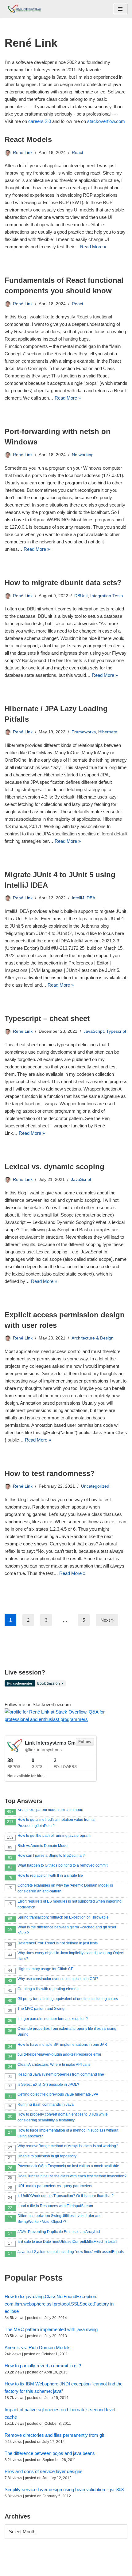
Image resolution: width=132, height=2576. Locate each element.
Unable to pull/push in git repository (47, 2156)
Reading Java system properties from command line (61, 2074)
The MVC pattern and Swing (41, 2009)
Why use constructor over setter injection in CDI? (58, 1979)
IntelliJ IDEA (83, 898)
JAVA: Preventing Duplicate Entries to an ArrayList (59, 2232)
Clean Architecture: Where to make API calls (54, 2065)
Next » (107, 1620)
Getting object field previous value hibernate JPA (58, 2094)
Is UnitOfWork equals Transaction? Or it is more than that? (66, 2196)
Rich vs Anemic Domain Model (43, 1846)
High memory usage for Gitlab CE (45, 1969)
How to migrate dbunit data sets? (63, 583)
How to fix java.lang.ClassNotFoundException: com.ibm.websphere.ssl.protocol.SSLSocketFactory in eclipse (59, 2304)
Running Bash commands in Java (46, 2105)
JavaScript (94, 1031)
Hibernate (108, 732)
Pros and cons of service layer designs (44, 2471)
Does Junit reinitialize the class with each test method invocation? (72, 2176)
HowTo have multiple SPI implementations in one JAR (62, 2045)
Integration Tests (107, 596)
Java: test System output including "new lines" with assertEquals (71, 2252)
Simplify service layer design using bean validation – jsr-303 (64, 2489)
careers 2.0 (40, 121)
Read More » (93, 247)
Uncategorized (95, 1486)
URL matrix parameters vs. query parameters (55, 2186)
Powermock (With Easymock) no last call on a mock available (68, 2166)
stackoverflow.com (106, 121)
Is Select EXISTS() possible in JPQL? (48, 2085)
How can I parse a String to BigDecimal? (51, 1856)
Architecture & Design (93, 1338)
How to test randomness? (50, 1473)
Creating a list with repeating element (49, 1989)
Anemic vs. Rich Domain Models (38, 2347)
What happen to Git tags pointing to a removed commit (62, 1865)
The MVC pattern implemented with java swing (51, 2329)
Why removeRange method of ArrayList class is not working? (68, 2146)
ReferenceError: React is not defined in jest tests (58, 1943)
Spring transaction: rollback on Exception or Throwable (63, 1917)
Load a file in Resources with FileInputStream (55, 2206)
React (78, 153)
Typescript (116, 1031)
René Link (23, 153)
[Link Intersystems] (23, 9)
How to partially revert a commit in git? (43, 2366)
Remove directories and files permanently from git (54, 2435)
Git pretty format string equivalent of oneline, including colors (68, 1999)
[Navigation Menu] (120, 9)
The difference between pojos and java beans (50, 2453)
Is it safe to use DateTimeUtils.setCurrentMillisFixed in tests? (68, 2242)
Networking (83, 455)
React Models (28, 139)
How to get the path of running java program (54, 1836)
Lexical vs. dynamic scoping (54, 1167)
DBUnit (81, 596)
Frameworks (84, 732)
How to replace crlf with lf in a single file (50, 1876)
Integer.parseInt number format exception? (53, 2019)
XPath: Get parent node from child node (50, 1810)
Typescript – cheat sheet (47, 1018)
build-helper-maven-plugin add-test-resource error (59, 2054)
